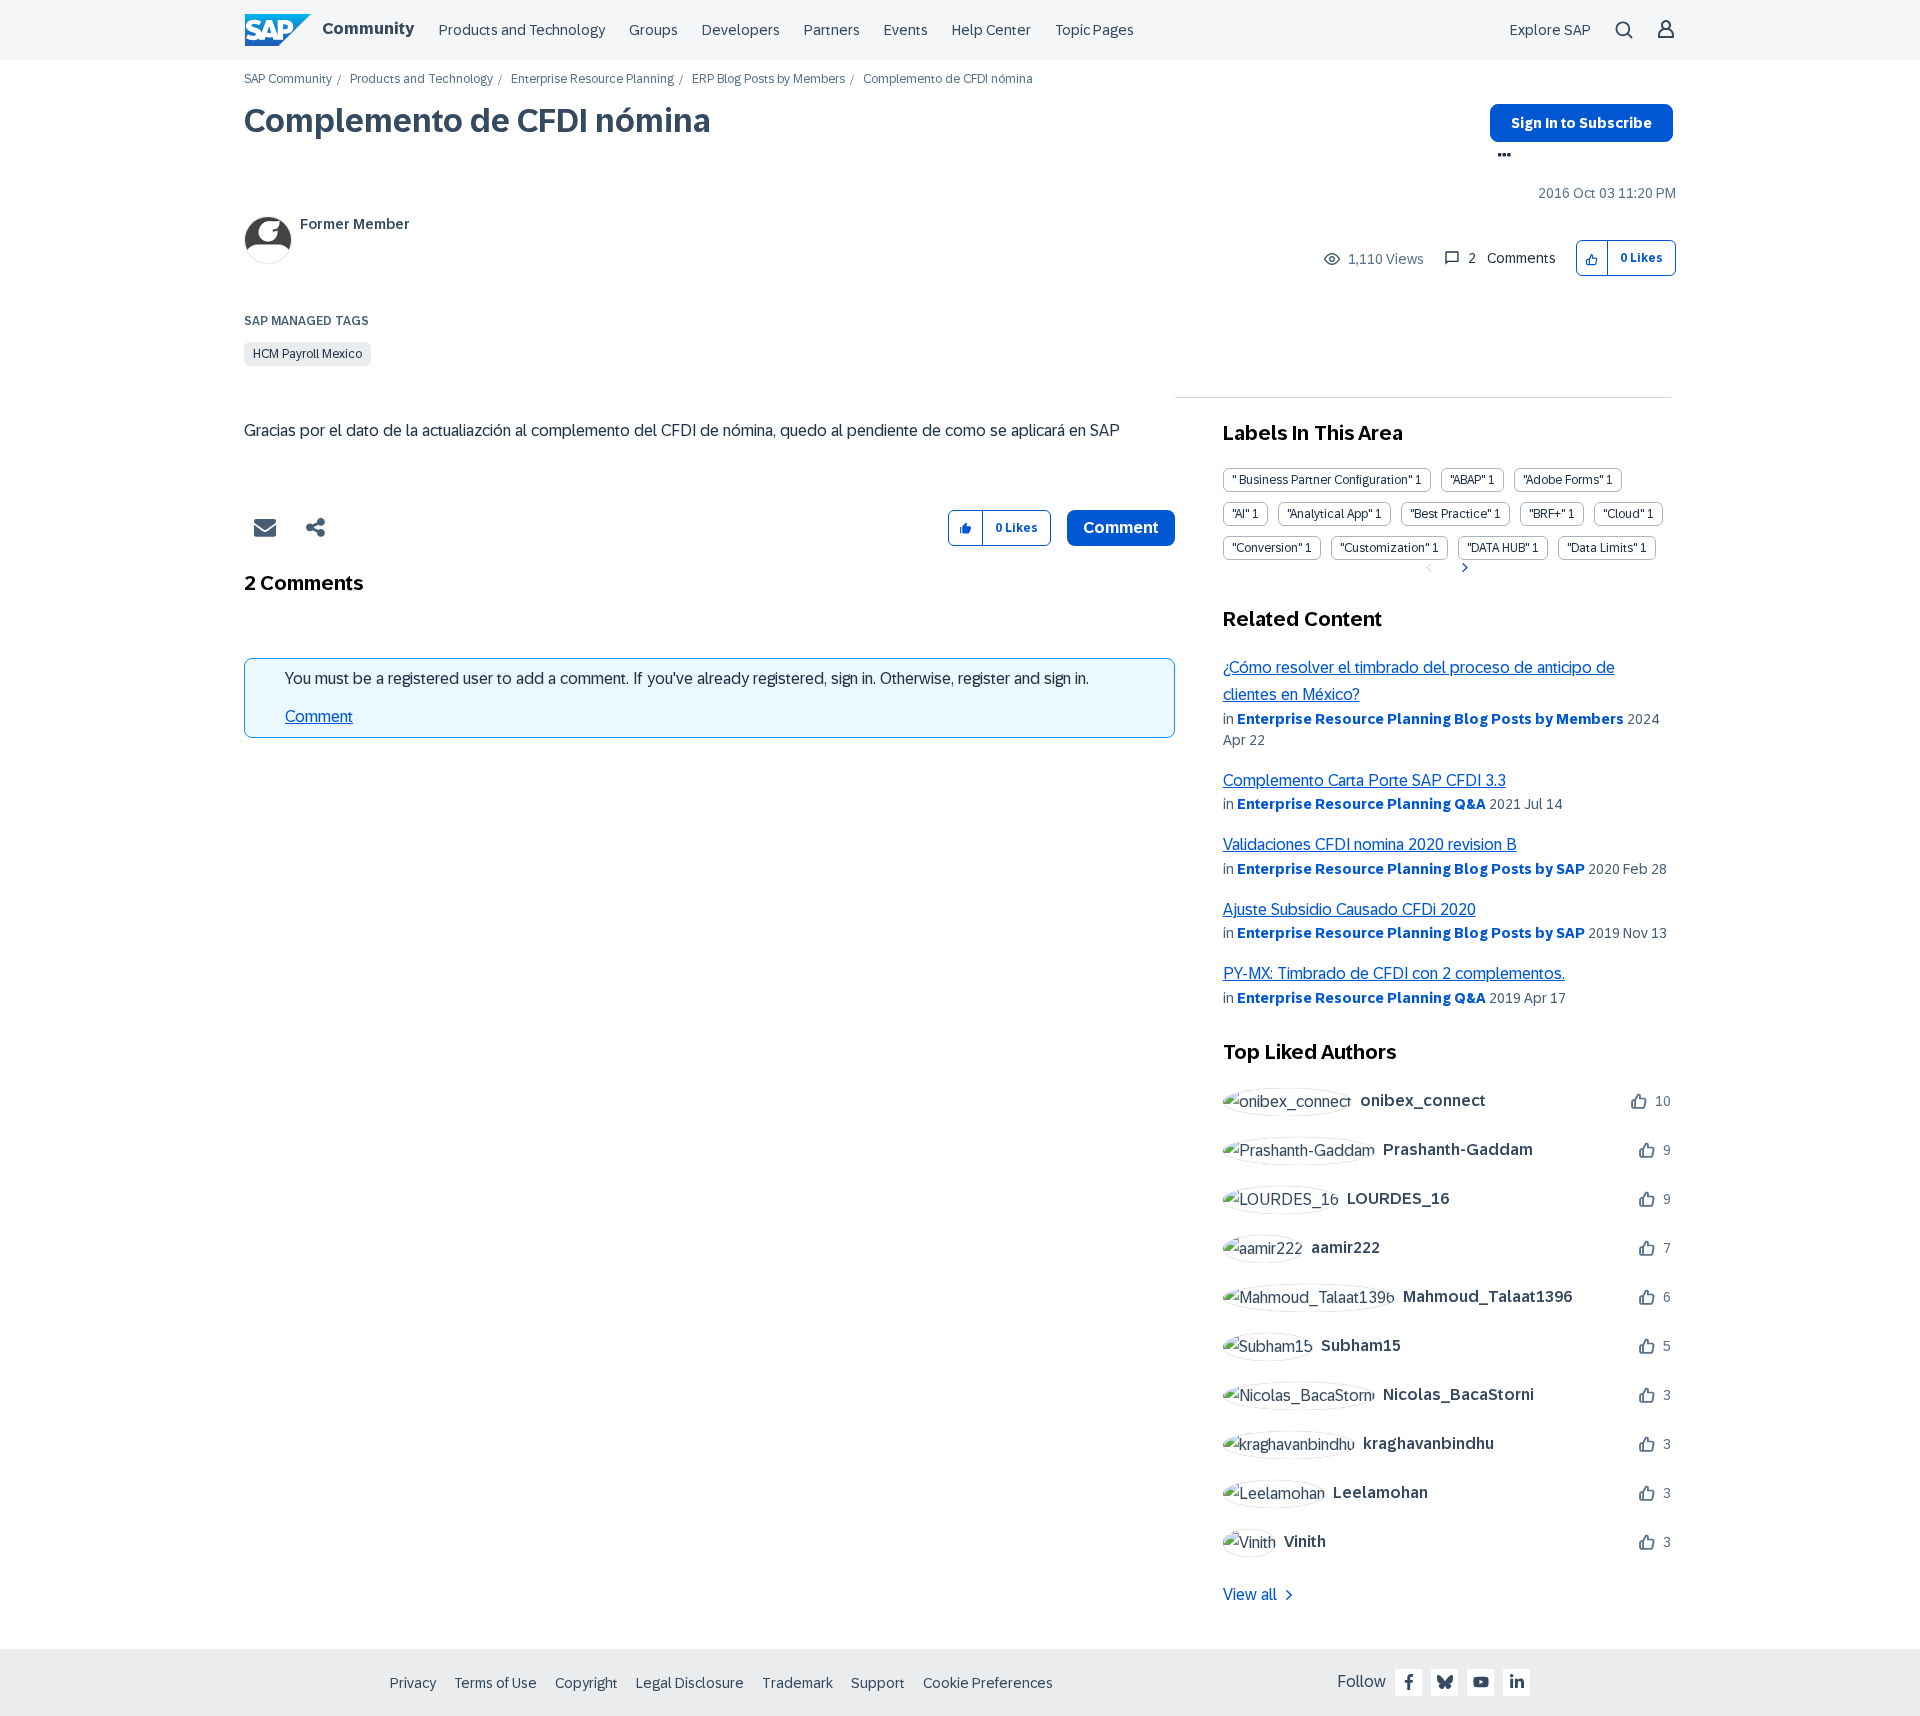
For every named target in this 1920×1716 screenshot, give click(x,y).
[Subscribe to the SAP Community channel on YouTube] (1481, 1682)
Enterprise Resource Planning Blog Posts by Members (1430, 719)
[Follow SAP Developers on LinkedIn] (1517, 1682)
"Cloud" (1623, 514)
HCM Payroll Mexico (307, 354)
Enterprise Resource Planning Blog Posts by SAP (1411, 869)
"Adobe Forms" (1563, 480)
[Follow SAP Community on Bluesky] (1445, 1682)
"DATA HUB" (1498, 548)
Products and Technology (522, 30)
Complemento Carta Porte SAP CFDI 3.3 (1364, 780)
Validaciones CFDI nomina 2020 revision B (1370, 844)
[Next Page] (1462, 568)
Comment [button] (1121, 527)
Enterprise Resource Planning (592, 79)
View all (1250, 1594)
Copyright (586, 1683)
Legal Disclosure (690, 1683)
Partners (832, 30)
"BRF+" (1547, 514)
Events (906, 30)
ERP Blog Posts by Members (768, 79)
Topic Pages (1094, 30)
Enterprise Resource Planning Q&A (1361, 804)
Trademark (797, 1683)
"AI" (1240, 514)
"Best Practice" (1450, 514)
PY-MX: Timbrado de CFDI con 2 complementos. (1394, 973)
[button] (1592, 258)
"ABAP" (1467, 480)
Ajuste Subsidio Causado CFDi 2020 (1349, 909)
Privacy (413, 1683)
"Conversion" (1267, 548)
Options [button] (1500, 157)
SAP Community (288, 79)
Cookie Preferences (988, 1683)
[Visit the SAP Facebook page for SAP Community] (1409, 1682)
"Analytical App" (1329, 514)
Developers (741, 30)
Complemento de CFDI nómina (477, 121)
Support (878, 1683)
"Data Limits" (1602, 548)
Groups (653, 30)
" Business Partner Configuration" (1322, 480)
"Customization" (1384, 548)
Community (368, 28)
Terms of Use (495, 1683)
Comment (319, 716)
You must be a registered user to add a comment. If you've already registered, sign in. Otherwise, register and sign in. (687, 678)
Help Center (991, 30)
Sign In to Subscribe (1581, 123)
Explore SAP (1550, 30)
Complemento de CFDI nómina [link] (948, 79)
